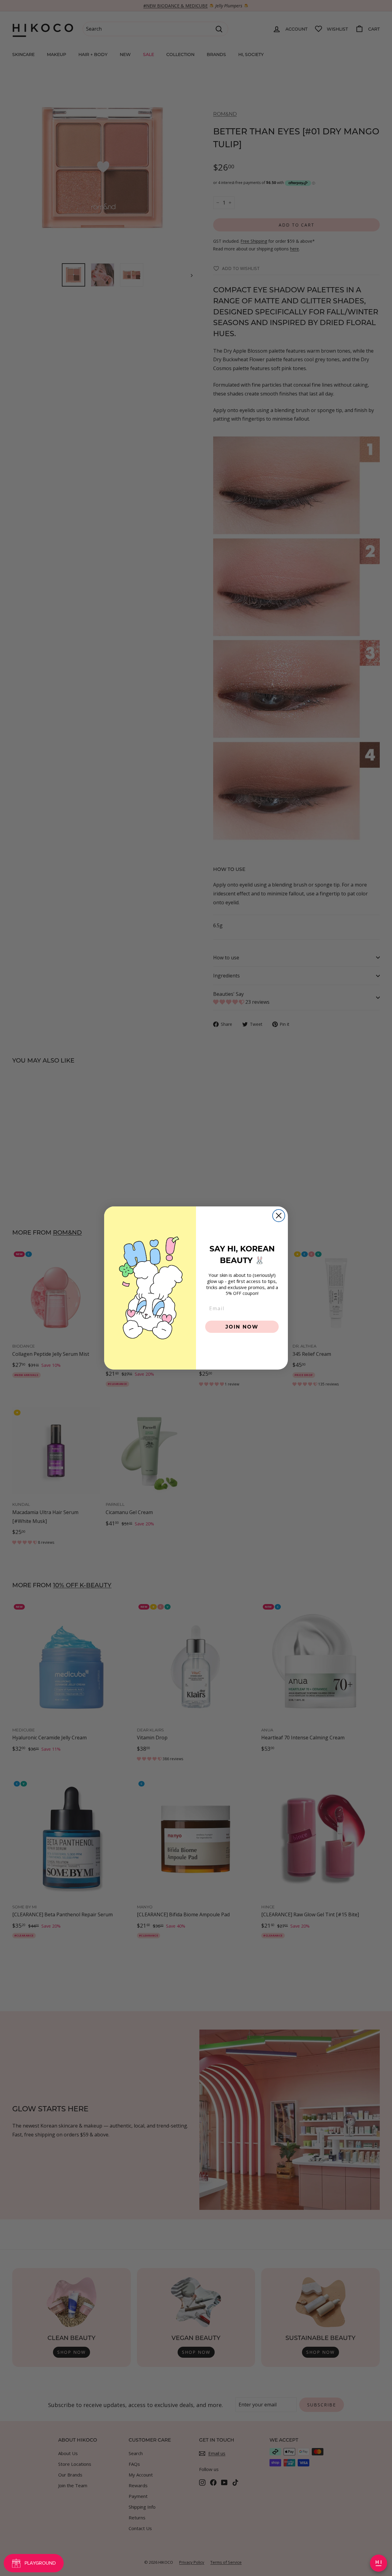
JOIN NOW (242, 1327)
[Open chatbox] (379, 2563)
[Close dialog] (279, 1216)
